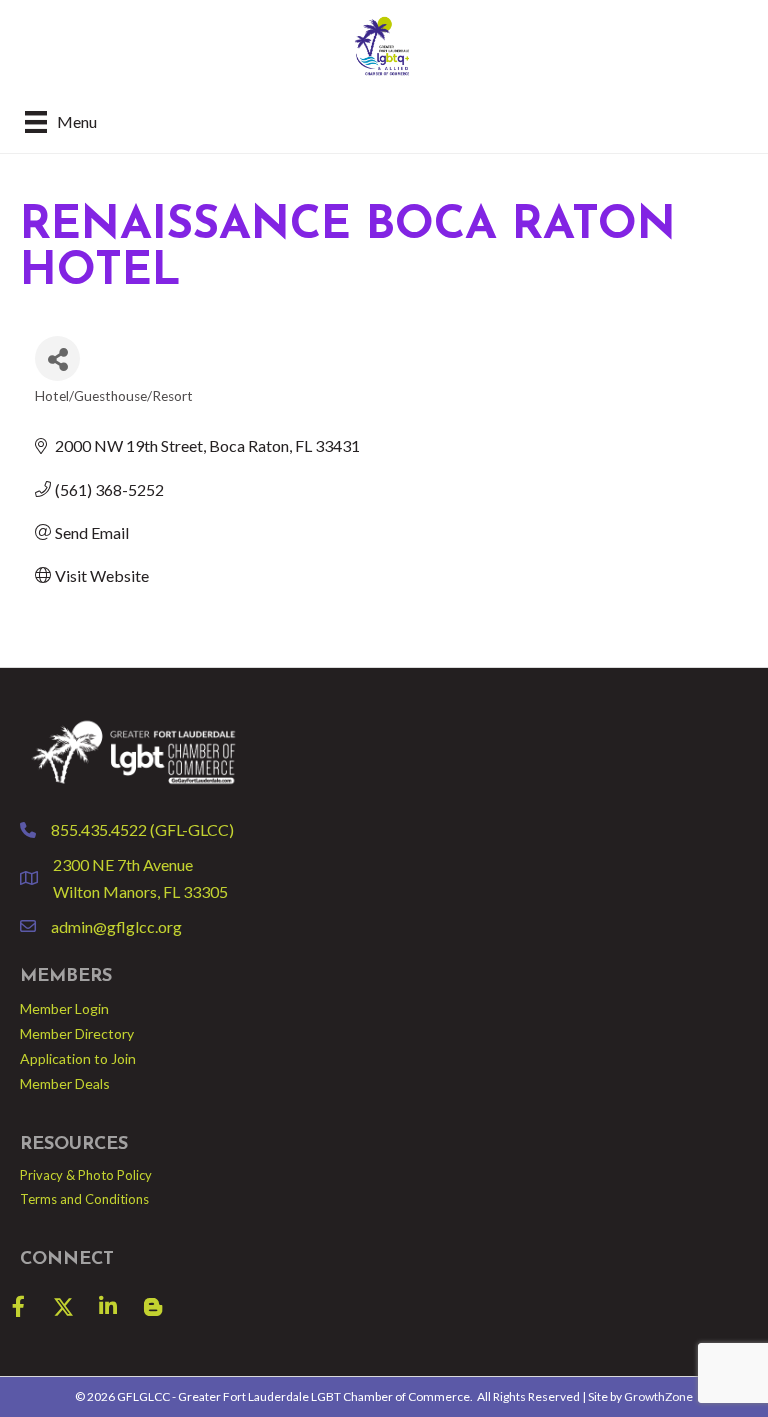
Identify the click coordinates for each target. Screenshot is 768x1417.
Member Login (64, 1008)
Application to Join (78, 1058)
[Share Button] (57, 358)
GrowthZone (658, 1396)
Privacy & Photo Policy (86, 1175)
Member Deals (65, 1083)
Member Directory (77, 1033)
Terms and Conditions (84, 1199)
